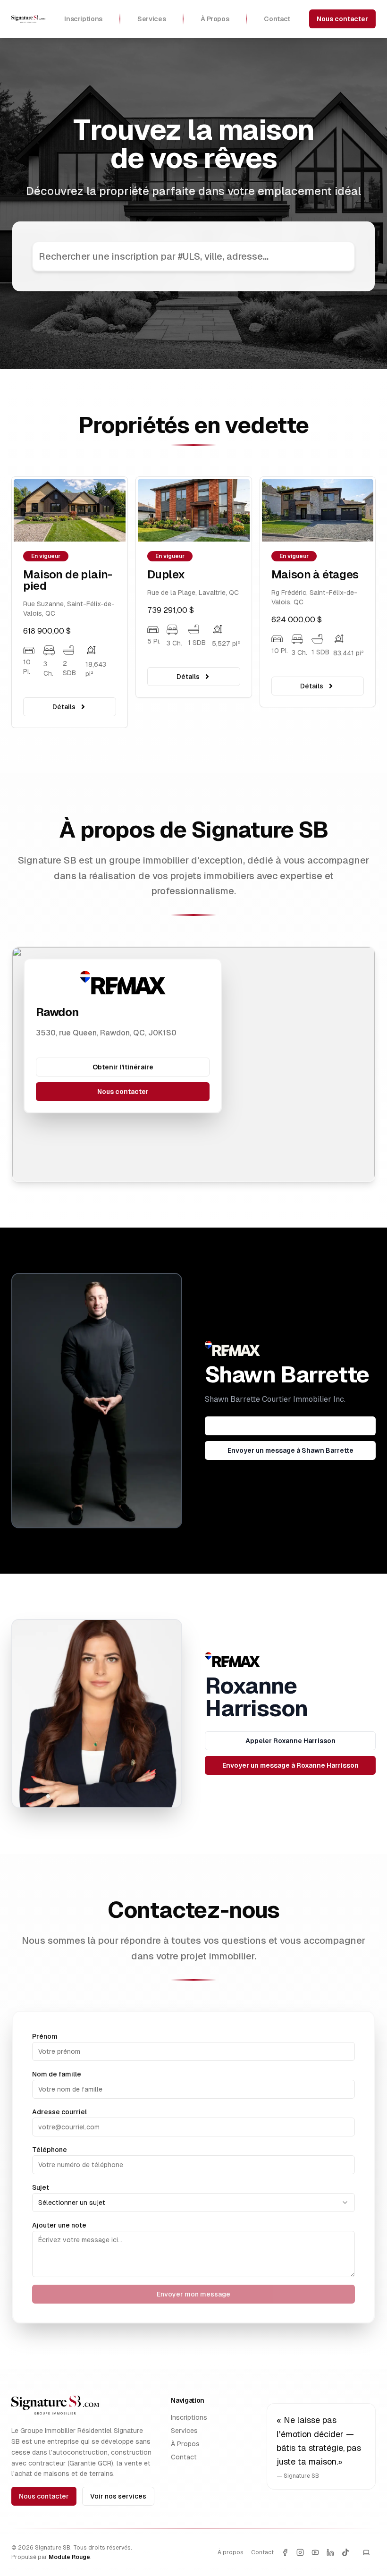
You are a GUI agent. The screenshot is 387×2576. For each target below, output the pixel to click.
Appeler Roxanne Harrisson (290, 1741)
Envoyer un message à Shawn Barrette (290, 1450)
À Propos (185, 2444)
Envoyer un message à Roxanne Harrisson (290, 1765)
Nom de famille (57, 2074)
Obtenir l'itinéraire (123, 1067)
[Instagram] (300, 2552)
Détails (64, 677)
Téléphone (50, 2150)
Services (184, 2431)
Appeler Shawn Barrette (290, 1426)
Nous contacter (342, 19)
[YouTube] (315, 2552)
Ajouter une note (59, 2225)
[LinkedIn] (330, 2552)
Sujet (41, 2187)
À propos (231, 2552)
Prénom (45, 2036)
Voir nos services (118, 2496)
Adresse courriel (59, 2112)
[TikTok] (345, 2552)
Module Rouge (69, 2557)
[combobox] (193, 2203)
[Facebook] (285, 2552)
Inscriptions (189, 2417)
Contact (184, 2457)
